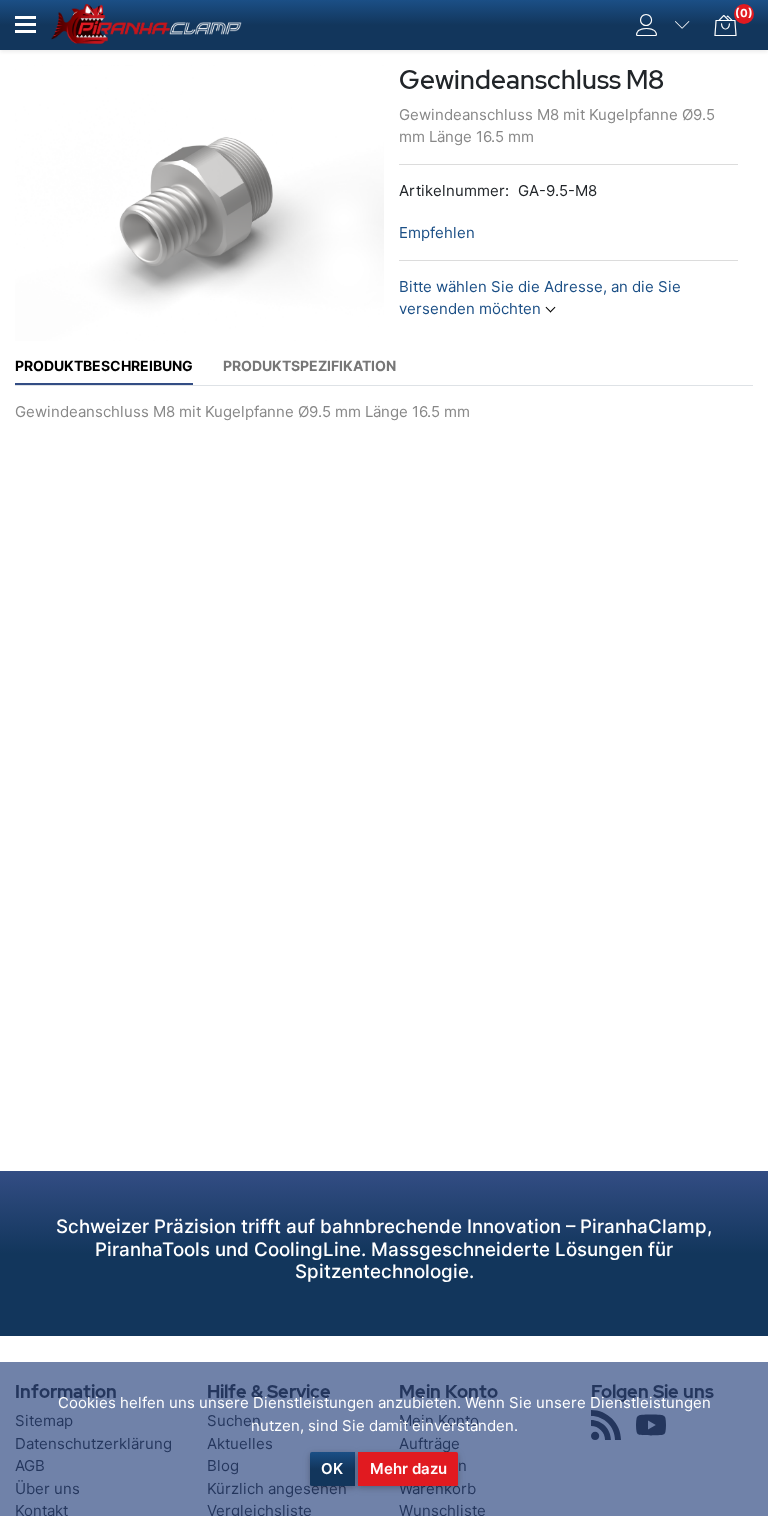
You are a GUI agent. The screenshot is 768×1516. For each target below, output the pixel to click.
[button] (25, 24)
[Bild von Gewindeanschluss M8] (199, 201)
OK (332, 1468)
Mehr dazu (408, 1468)
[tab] (104, 365)
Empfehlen (437, 232)
